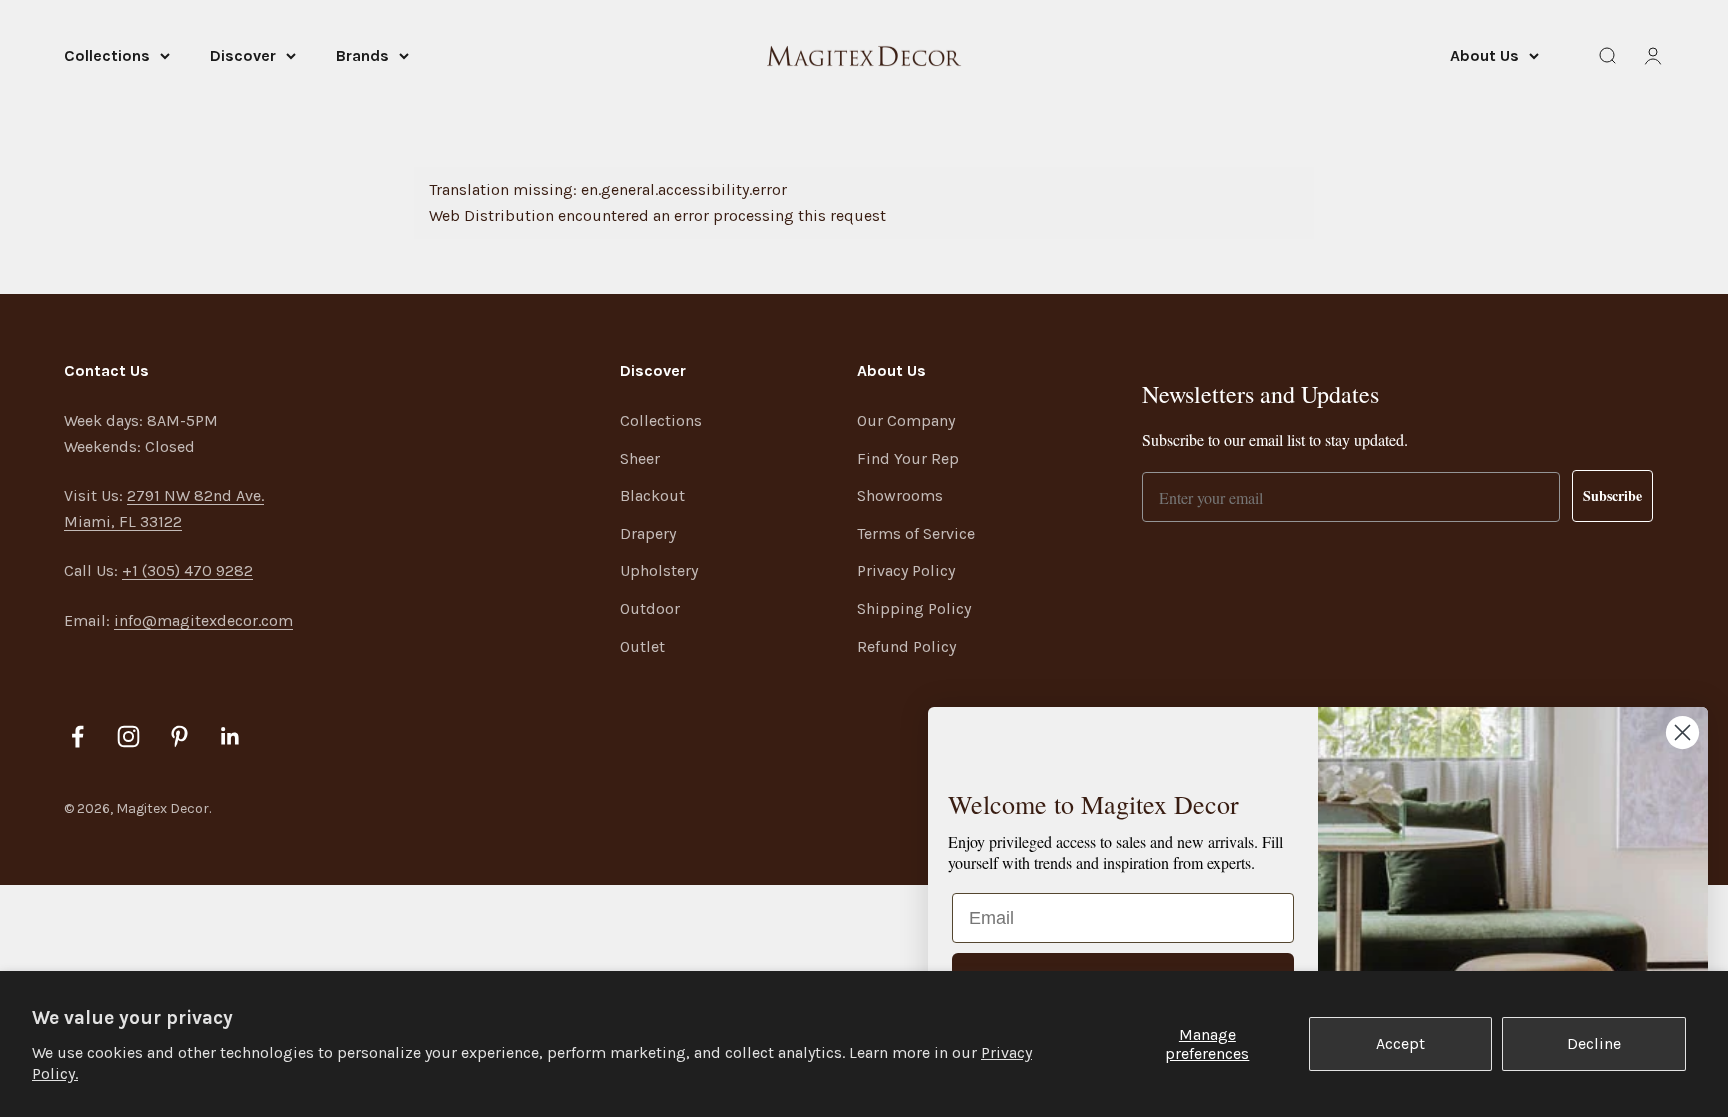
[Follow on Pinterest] (179, 736)
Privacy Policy (906, 570)
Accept (1400, 1043)
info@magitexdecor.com (203, 620)
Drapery (648, 533)
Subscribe (1612, 495)
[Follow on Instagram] (128, 736)
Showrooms (900, 495)
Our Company (906, 420)
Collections (107, 55)
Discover (243, 55)
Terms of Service (916, 533)
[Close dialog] (1682, 732)
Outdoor (650, 608)
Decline (1594, 1043)
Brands (362, 55)
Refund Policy (906, 646)
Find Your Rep (908, 458)
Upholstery (659, 570)
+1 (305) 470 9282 (187, 570)
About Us (1484, 55)
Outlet (642, 646)
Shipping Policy (914, 608)
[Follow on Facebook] (77, 736)
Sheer (640, 458)
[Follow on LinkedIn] (230, 736)
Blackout (652, 495)
